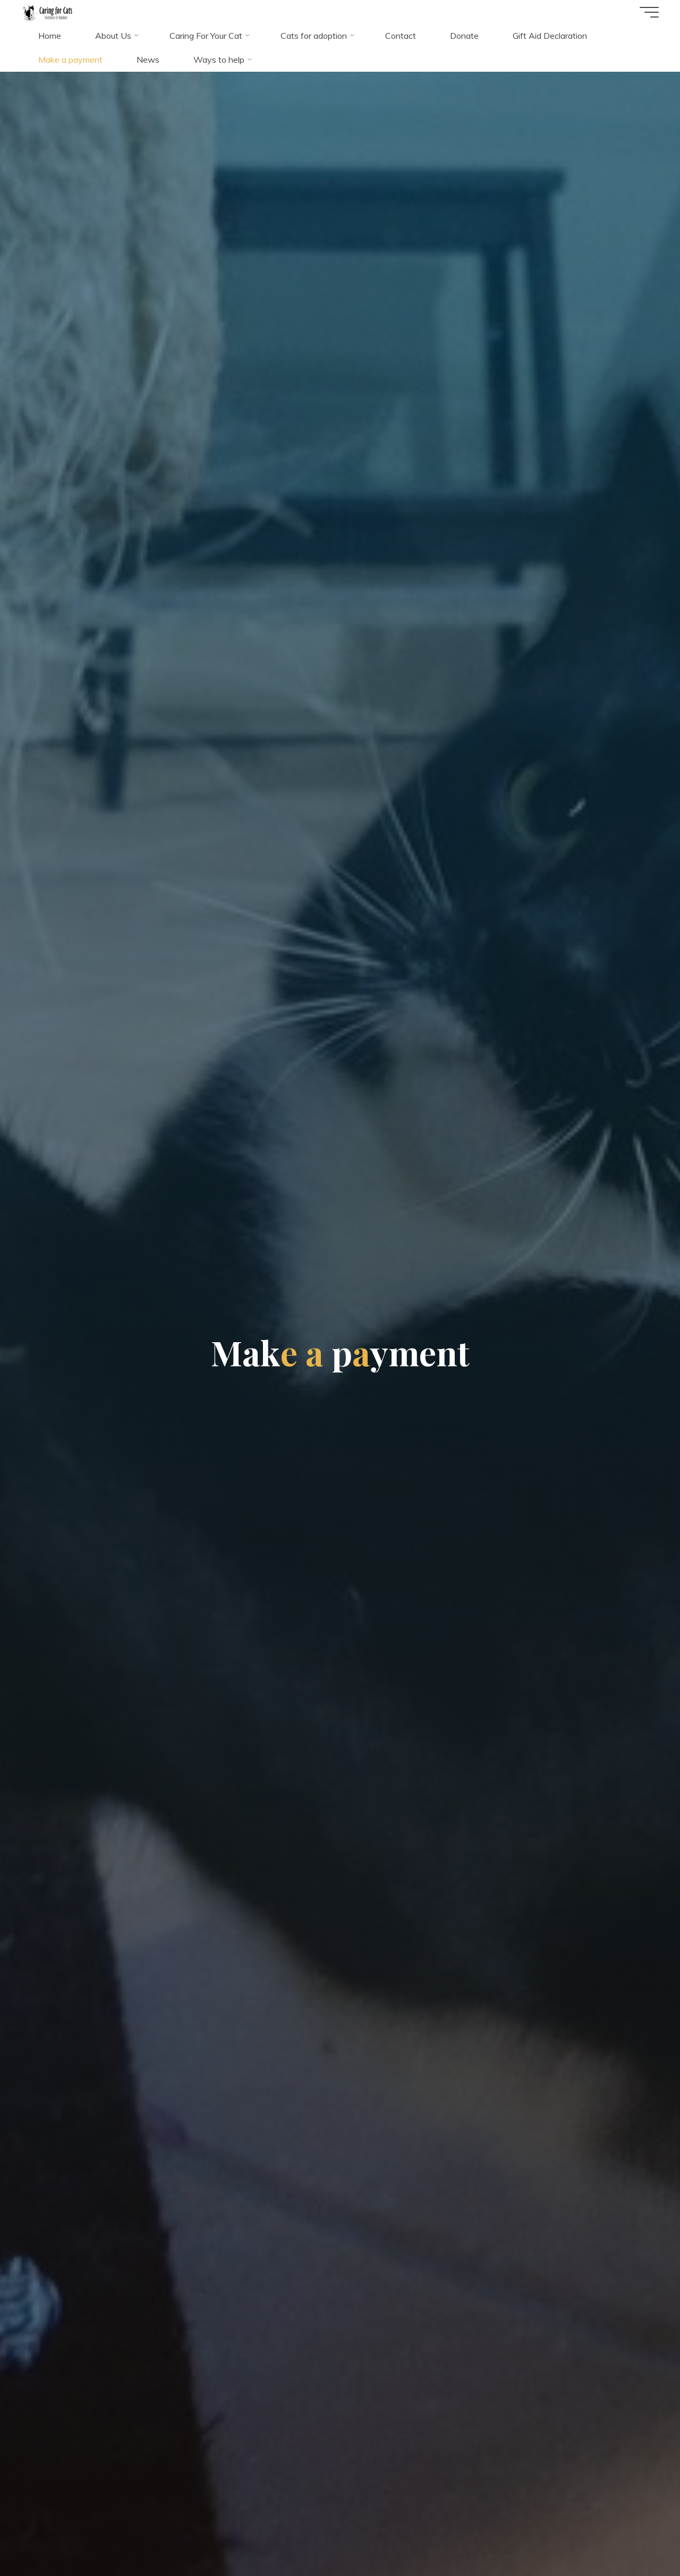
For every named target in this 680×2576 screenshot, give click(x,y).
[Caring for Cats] (47, 12)
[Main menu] (649, 12)
